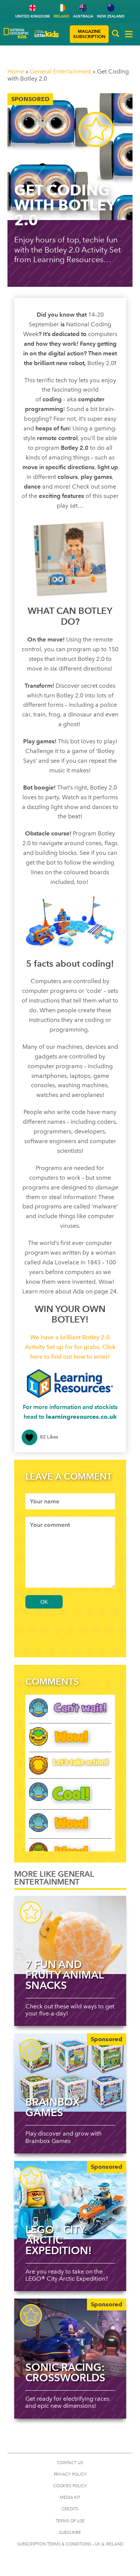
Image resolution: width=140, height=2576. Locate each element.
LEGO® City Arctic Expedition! (59, 2240)
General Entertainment (60, 71)
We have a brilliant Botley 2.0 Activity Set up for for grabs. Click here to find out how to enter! (70, 1347)
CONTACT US (70, 2463)
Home (16, 71)
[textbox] (70, 1501)
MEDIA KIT (70, 2497)
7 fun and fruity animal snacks (64, 1975)
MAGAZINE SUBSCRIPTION (89, 34)
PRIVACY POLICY (70, 2474)
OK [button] (44, 1602)
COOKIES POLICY (70, 2486)
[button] (116, 34)
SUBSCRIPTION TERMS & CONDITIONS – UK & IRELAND (70, 2544)
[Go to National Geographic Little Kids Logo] (47, 34)
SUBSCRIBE (70, 2533)
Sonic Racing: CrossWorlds (65, 2372)
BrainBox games (52, 2107)
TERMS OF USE (70, 2521)
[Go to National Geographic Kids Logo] (16, 33)
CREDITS (70, 2509)
